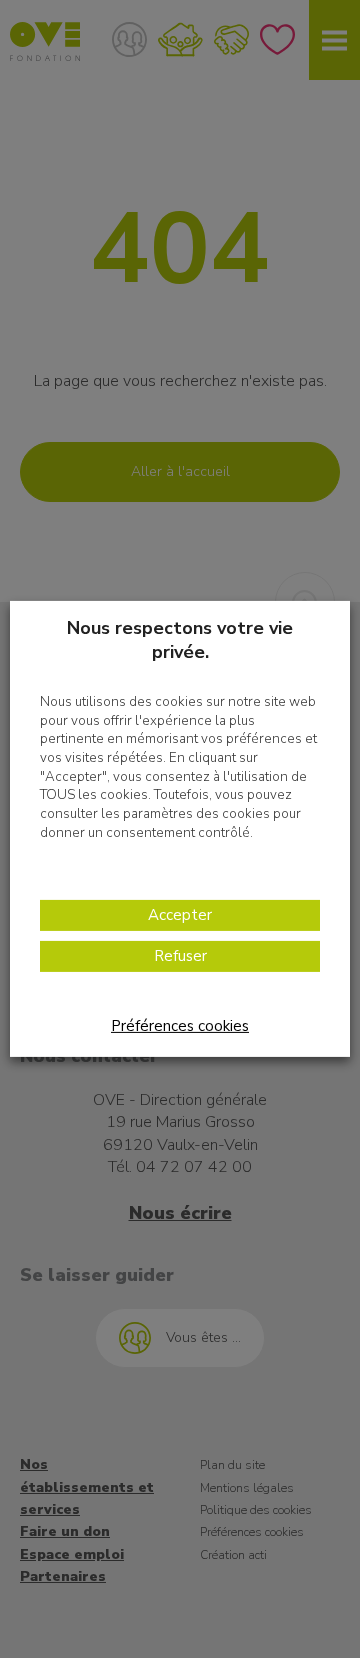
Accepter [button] (180, 915)
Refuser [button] (180, 956)
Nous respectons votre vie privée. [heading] (180, 640)
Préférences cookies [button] (180, 1026)
